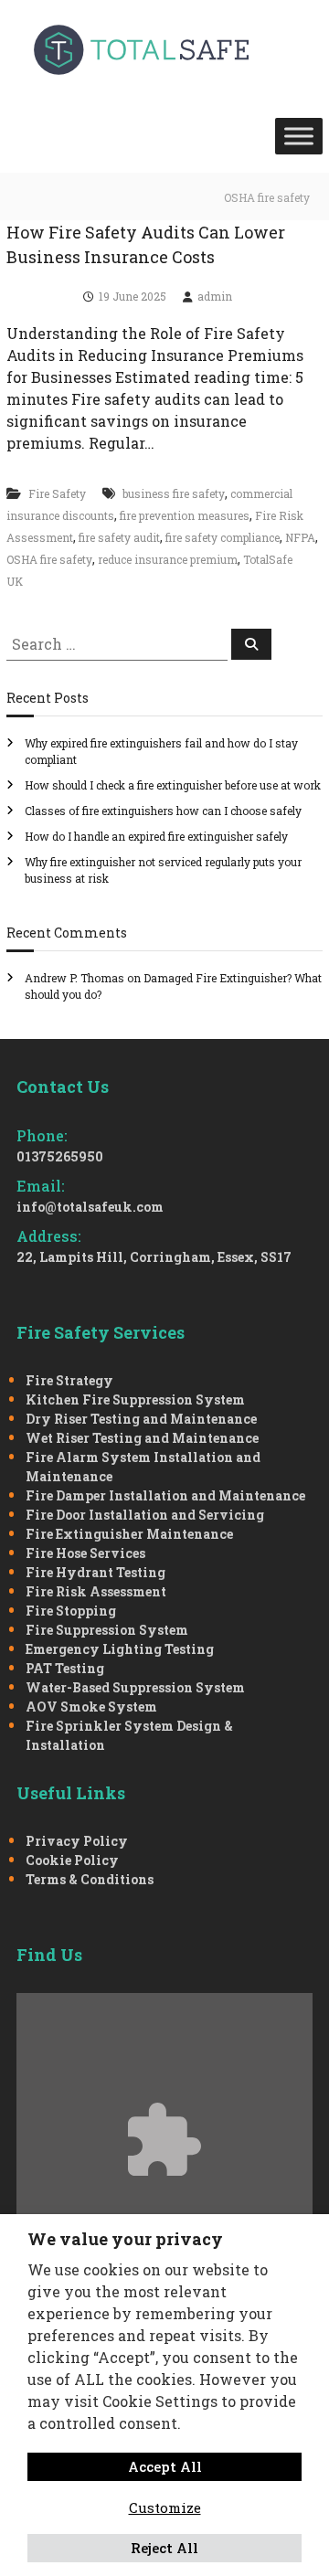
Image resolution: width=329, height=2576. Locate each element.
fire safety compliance (223, 537)
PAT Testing (65, 1668)
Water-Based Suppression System (135, 1687)
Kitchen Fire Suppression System (135, 1399)
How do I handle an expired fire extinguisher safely (156, 836)
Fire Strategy (69, 1380)
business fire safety (174, 493)
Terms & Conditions (90, 1879)
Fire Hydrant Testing (96, 1572)
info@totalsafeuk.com (90, 1207)
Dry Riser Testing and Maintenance (141, 1419)
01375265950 (60, 1156)
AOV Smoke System (91, 1707)
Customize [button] (165, 2507)
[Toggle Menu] (299, 136)
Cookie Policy (72, 1860)
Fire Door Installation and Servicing (145, 1515)
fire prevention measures (185, 515)
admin (215, 296)
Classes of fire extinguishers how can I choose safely (163, 811)
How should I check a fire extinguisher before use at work (173, 785)
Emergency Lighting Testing (120, 1649)
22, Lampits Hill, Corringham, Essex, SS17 (154, 1257)
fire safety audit (119, 537)
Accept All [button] (165, 2466)
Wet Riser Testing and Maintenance (142, 1438)
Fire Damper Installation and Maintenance (165, 1495)
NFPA (300, 537)
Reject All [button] (164, 2548)
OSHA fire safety (49, 559)
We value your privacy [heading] (125, 2239)
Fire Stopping (71, 1611)
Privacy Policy (77, 1841)
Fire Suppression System (107, 1630)
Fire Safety (57, 493)
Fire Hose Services (85, 1553)
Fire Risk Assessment (96, 1591)
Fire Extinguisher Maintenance (129, 1534)
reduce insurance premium (168, 559)
